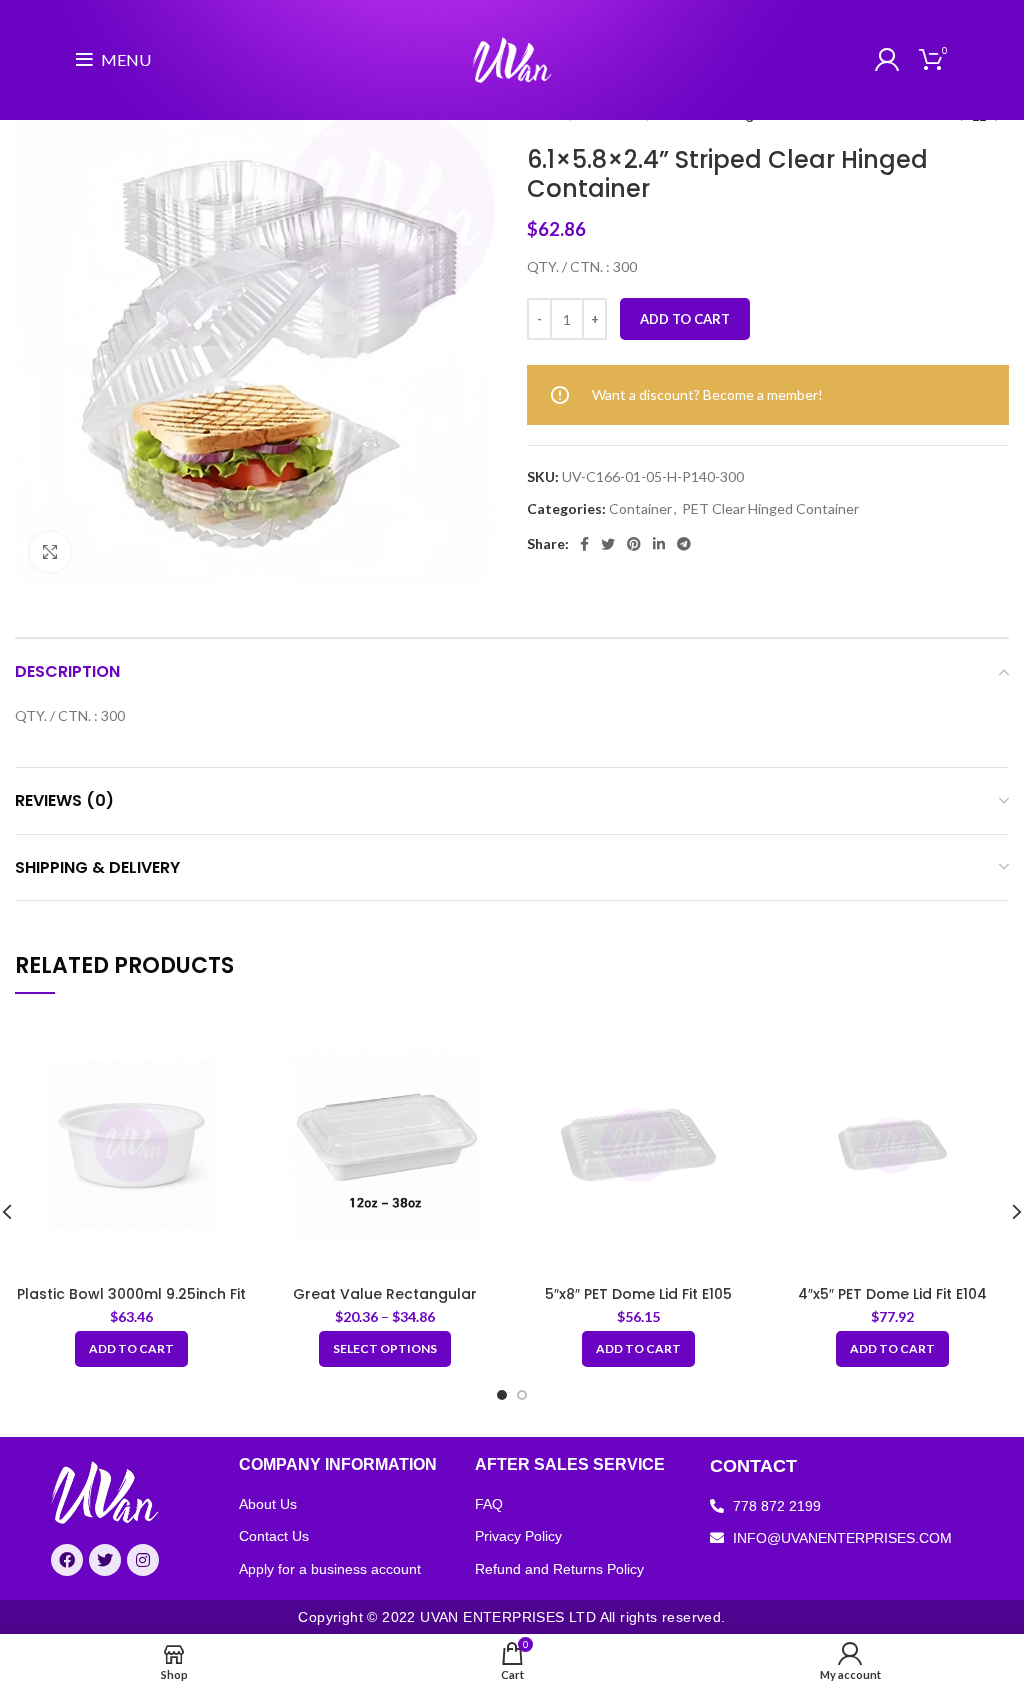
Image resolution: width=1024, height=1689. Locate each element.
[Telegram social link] (684, 544)
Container (640, 508)
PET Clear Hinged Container (770, 508)
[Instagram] (143, 1560)
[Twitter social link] (608, 544)
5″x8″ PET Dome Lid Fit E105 (638, 1294)
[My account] (887, 60)
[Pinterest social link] (634, 544)
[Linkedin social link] (659, 544)
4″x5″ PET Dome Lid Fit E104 (892, 1294)
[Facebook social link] (584, 544)
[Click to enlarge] (50, 552)
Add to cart (685, 319)
